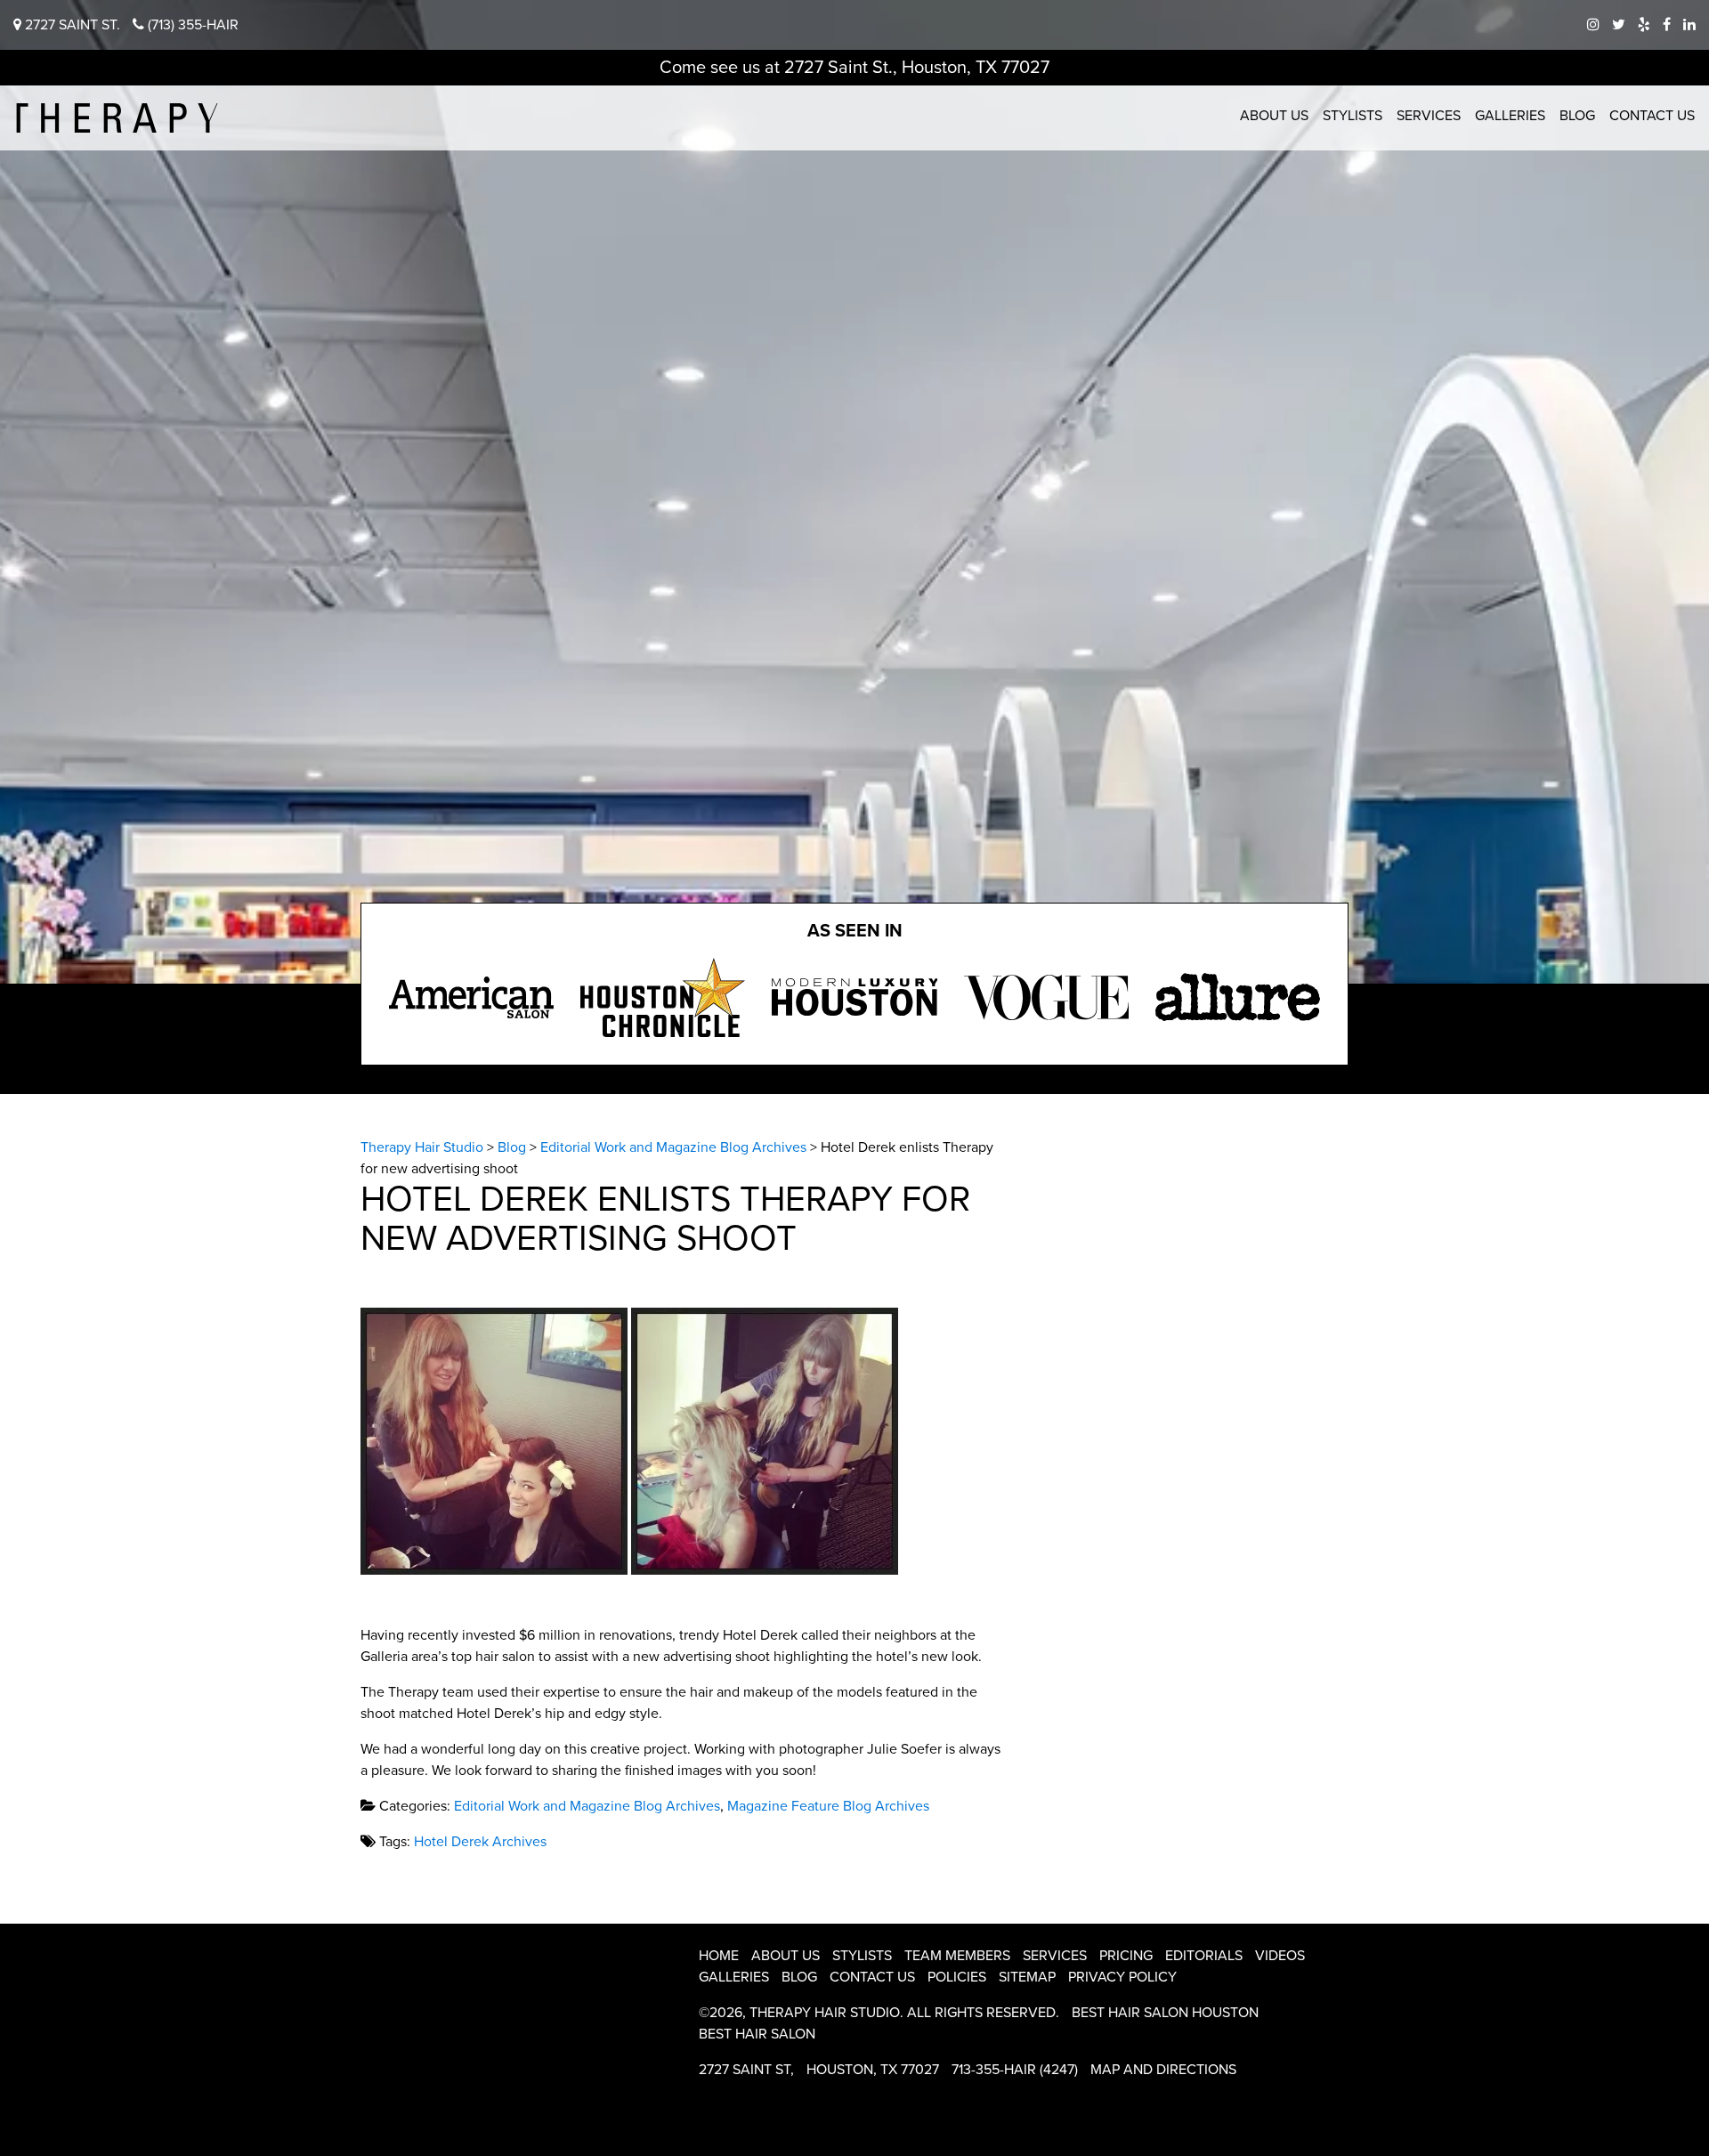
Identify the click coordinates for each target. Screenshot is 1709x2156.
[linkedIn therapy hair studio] (1689, 25)
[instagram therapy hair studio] (1593, 25)
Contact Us (1652, 116)
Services (1429, 116)
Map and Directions (1163, 2070)
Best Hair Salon (757, 2034)
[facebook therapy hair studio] (1667, 25)
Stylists (1353, 116)
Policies (957, 1977)
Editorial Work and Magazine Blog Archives (587, 1806)
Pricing (1126, 1956)
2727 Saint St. (71, 25)
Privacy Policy (1122, 1977)
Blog (1577, 116)
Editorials (1204, 1956)
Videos (1280, 1956)
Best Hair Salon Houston (1165, 2013)
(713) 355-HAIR (191, 25)
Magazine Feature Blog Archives (828, 1806)
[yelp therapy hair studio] (1644, 25)
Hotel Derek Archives (480, 1842)
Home (719, 1956)
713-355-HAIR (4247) (1015, 2070)
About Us (1274, 116)
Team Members (957, 1956)
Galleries (1510, 116)
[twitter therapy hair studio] (1619, 25)
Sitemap (1027, 1977)
